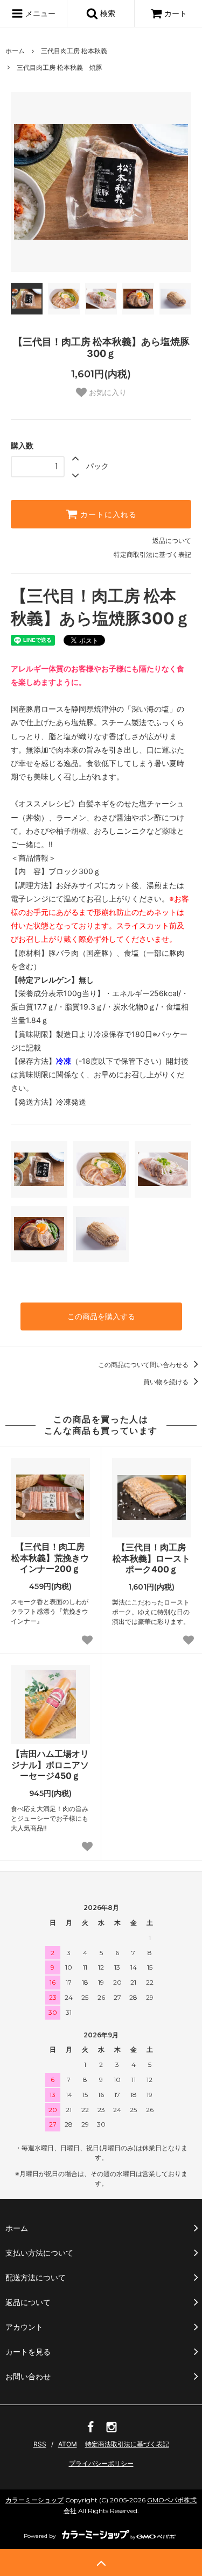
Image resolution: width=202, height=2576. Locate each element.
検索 (107, 13)
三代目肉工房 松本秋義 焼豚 (60, 67)
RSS (40, 2444)
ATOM (68, 2444)
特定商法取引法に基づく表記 (127, 2444)
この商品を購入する (101, 1316)
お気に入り (107, 392)
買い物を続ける (167, 1382)
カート (176, 13)
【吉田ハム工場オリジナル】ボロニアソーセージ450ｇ (50, 1765)
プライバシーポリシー (101, 2463)
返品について (172, 541)
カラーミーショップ (34, 2500)
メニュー (39, 13)
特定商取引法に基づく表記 (152, 554)
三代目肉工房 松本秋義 (74, 51)
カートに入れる (107, 514)
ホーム (15, 51)
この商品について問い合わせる (144, 1365)
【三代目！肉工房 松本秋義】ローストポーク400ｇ (151, 1558)
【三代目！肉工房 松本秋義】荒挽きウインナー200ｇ (50, 1558)
